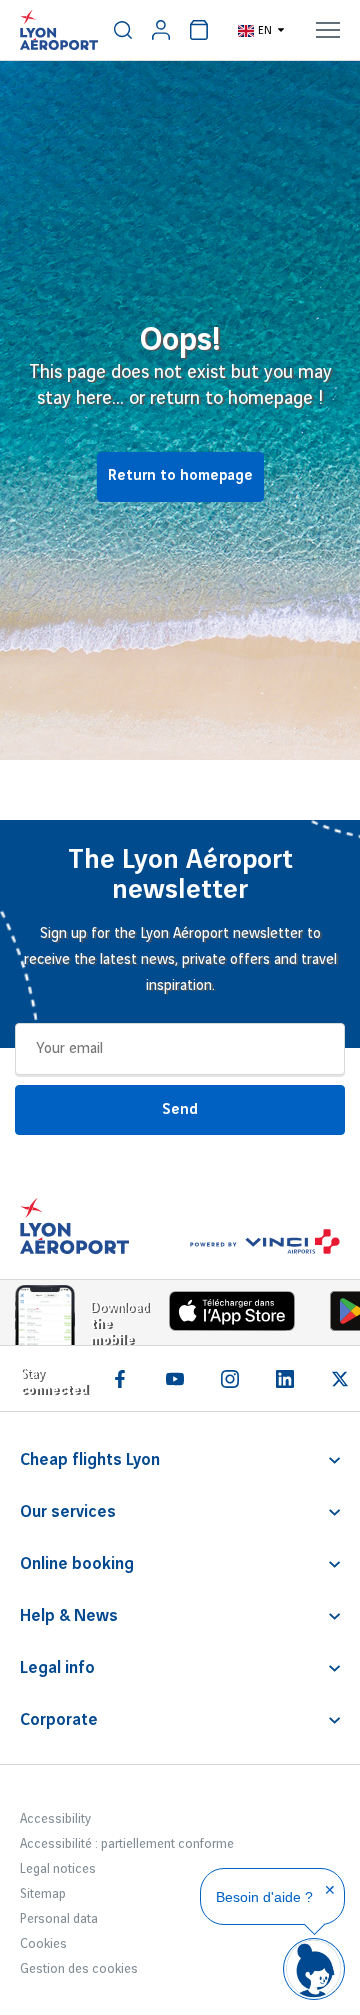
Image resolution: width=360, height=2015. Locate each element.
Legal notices (58, 1869)
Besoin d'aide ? (264, 1897)
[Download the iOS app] (225, 1315)
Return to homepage (180, 476)
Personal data (59, 1919)
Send (180, 1110)
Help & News (69, 1616)
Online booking (77, 1564)
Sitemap (43, 1894)
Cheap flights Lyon (90, 1460)
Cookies (43, 1944)
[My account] (161, 30)
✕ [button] (330, 1890)
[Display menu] (328, 30)
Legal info (57, 1668)
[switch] (123, 30)
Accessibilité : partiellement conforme (127, 1844)
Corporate (59, 1720)
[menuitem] (123, 30)
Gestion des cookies (79, 1969)
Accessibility (55, 1819)
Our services (68, 1512)
